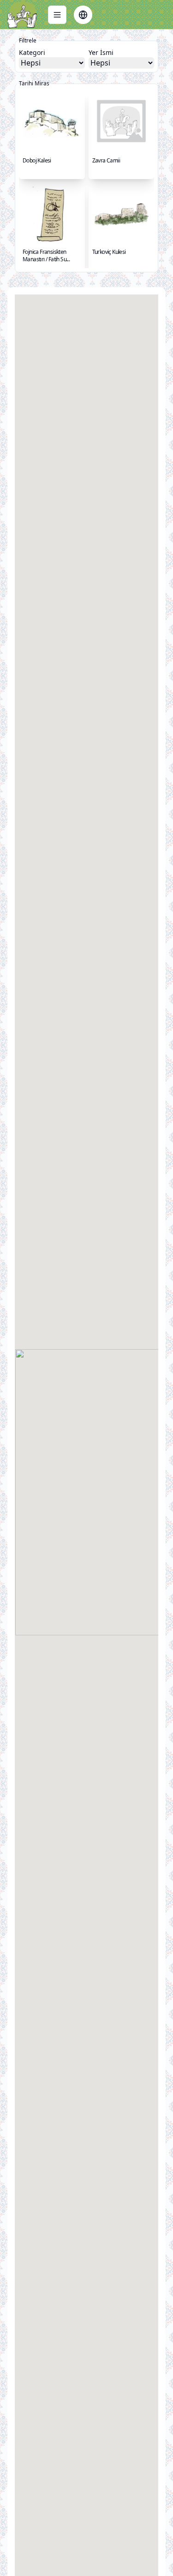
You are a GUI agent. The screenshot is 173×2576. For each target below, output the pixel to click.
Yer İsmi (101, 52)
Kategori (32, 52)
